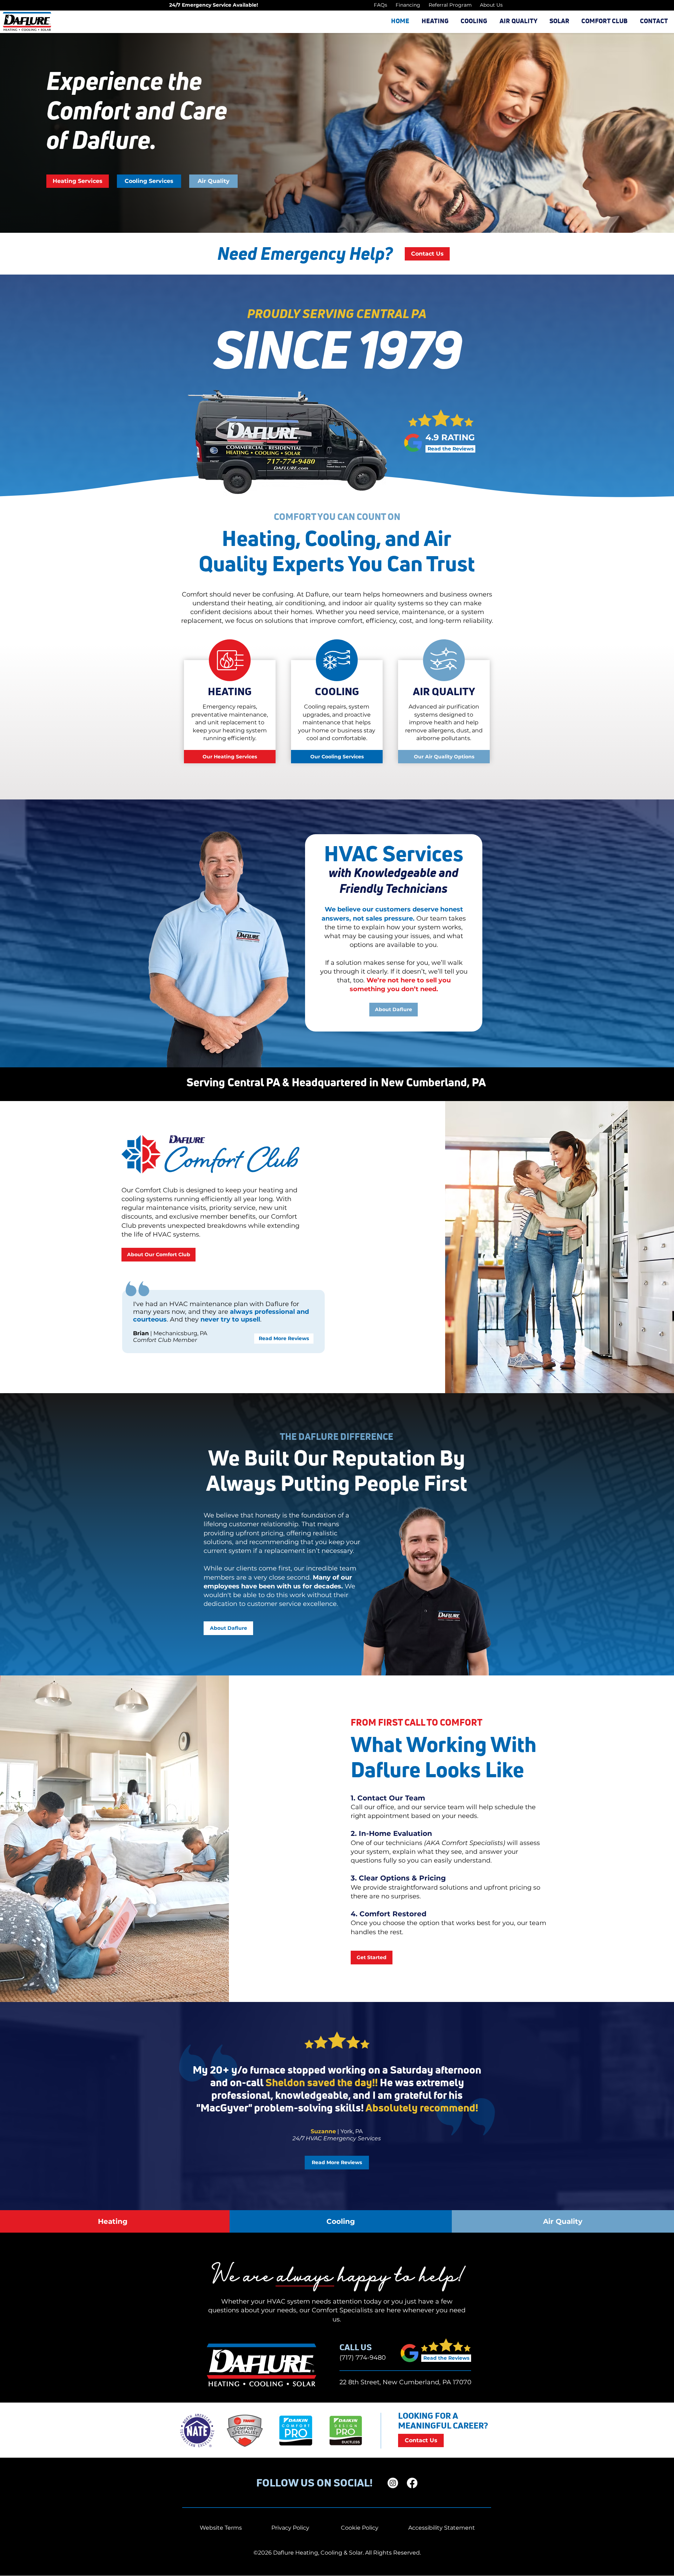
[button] (435, 21)
